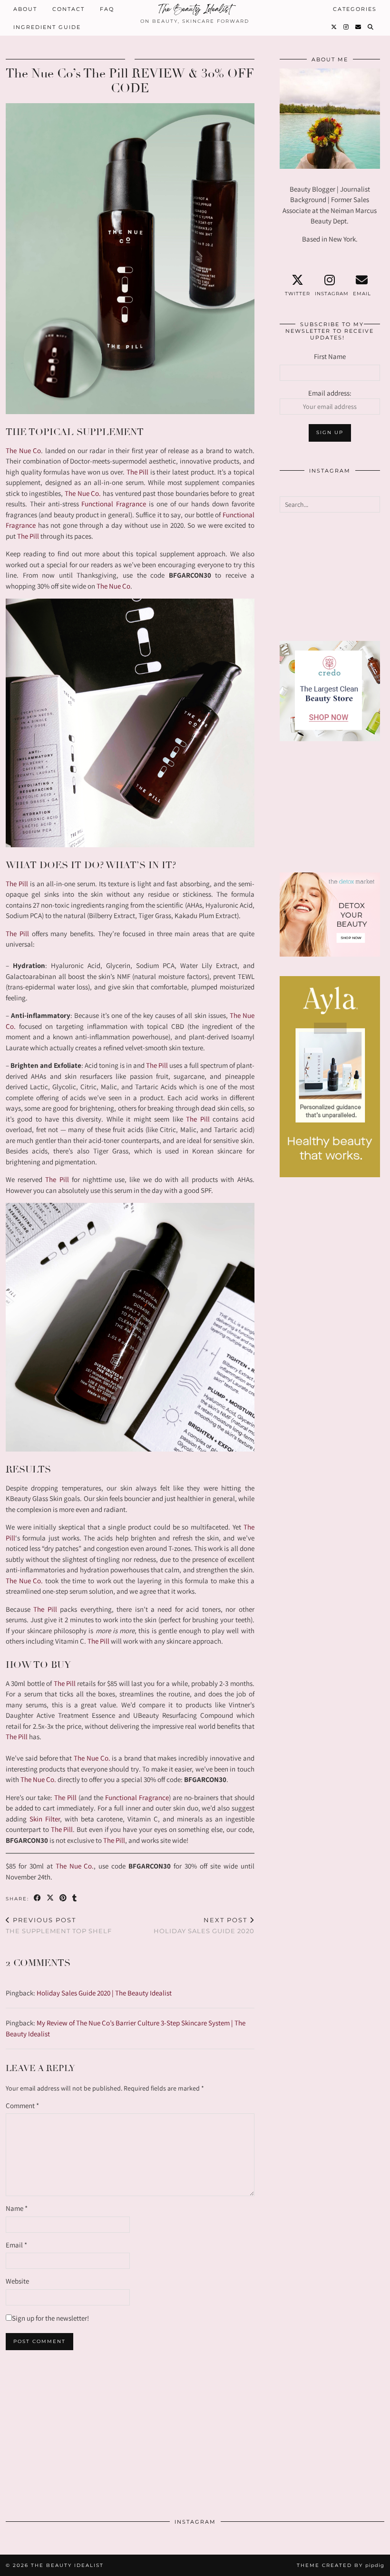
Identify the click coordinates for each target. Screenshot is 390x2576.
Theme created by (341, 2565)
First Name (330, 356)
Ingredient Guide (47, 27)
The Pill (138, 472)
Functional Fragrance (114, 504)
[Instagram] (346, 27)
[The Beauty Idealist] (195, 10)
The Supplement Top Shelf (59, 1925)
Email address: (330, 393)
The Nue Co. (83, 493)
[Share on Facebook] (38, 1898)
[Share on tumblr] (75, 1898)
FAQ (107, 9)
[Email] (359, 27)
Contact (68, 9)
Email (16, 2245)
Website (17, 2281)
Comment (22, 2106)
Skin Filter (45, 1819)
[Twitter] (334, 27)
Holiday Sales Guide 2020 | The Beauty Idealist (104, 1993)
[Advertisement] (330, 577)
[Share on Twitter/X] (51, 1898)
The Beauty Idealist (67, 2565)
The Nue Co (23, 450)
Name (17, 2208)
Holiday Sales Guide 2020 (204, 1925)
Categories (355, 9)
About (25, 9)
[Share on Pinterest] (63, 1898)
